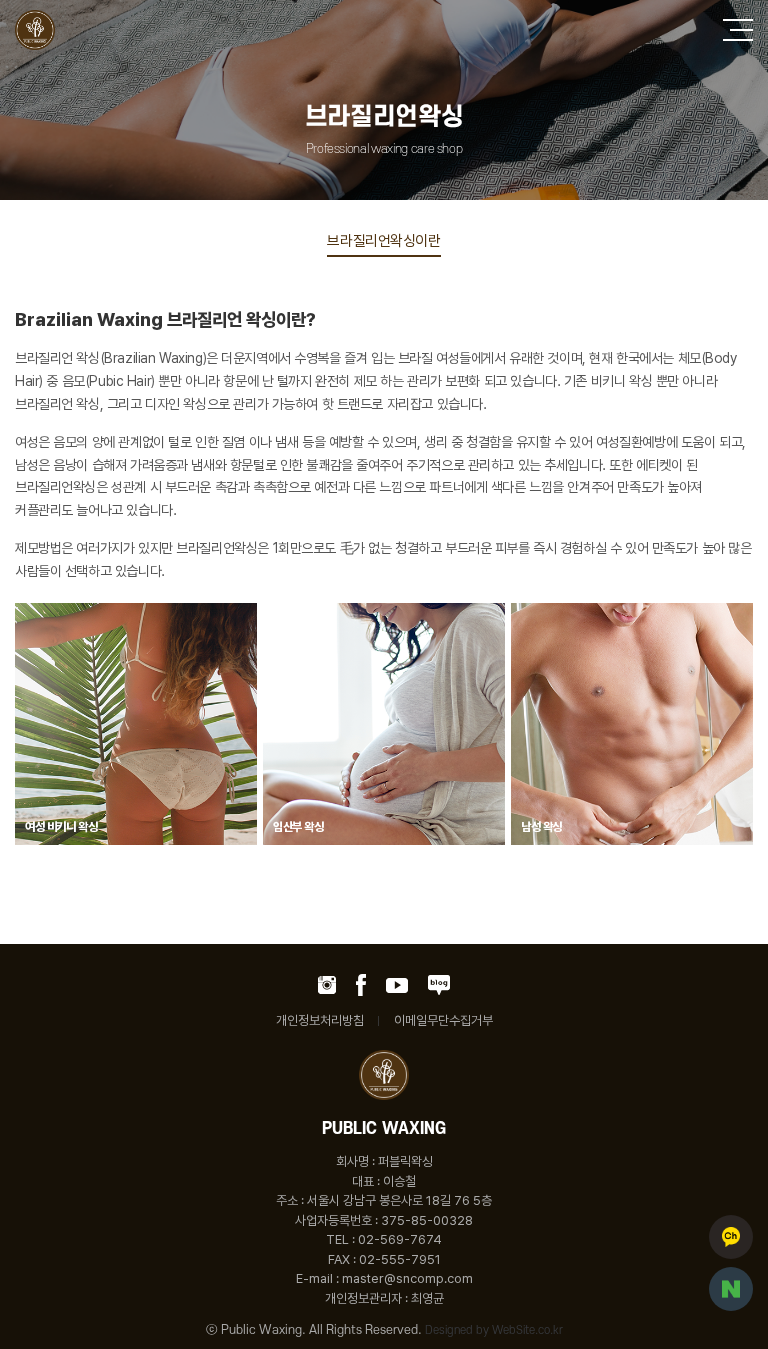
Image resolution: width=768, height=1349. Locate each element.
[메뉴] (738, 30)
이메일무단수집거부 (443, 1020)
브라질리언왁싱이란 (383, 241)
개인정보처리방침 (320, 1020)
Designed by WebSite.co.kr (494, 1330)
